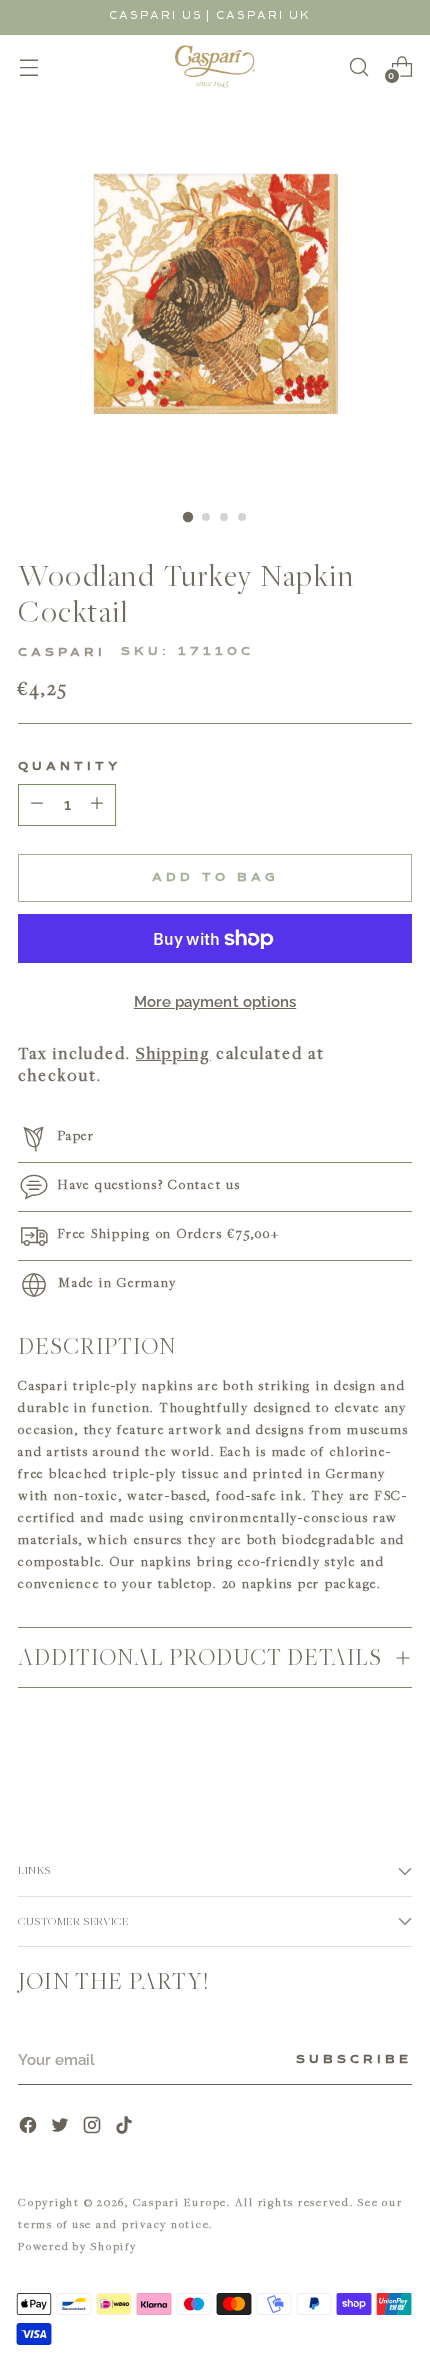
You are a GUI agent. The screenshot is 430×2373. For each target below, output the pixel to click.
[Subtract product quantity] (97, 805)
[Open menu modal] (28, 66)
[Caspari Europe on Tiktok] (126, 2127)
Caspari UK (263, 15)
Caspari (62, 653)
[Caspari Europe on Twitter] (62, 2127)
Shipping (173, 1053)
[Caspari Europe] (215, 66)
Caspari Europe (180, 2201)
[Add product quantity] (37, 805)
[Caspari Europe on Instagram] (94, 2127)
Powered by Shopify (77, 2245)
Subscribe (354, 2060)
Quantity (69, 767)
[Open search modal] (358, 66)
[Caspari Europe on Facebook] (30, 2127)
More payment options (215, 1002)
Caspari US (156, 15)
